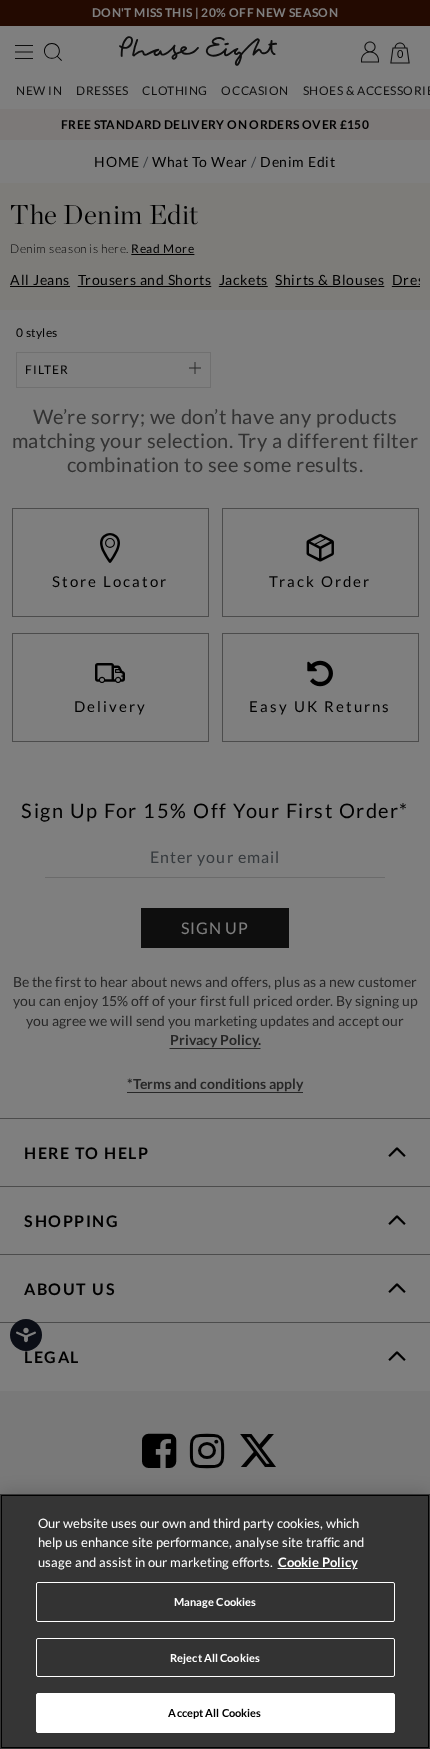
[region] (215, 1621)
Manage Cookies (215, 1601)
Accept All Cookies (214, 1712)
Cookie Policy (318, 1562)
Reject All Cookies (215, 1657)
